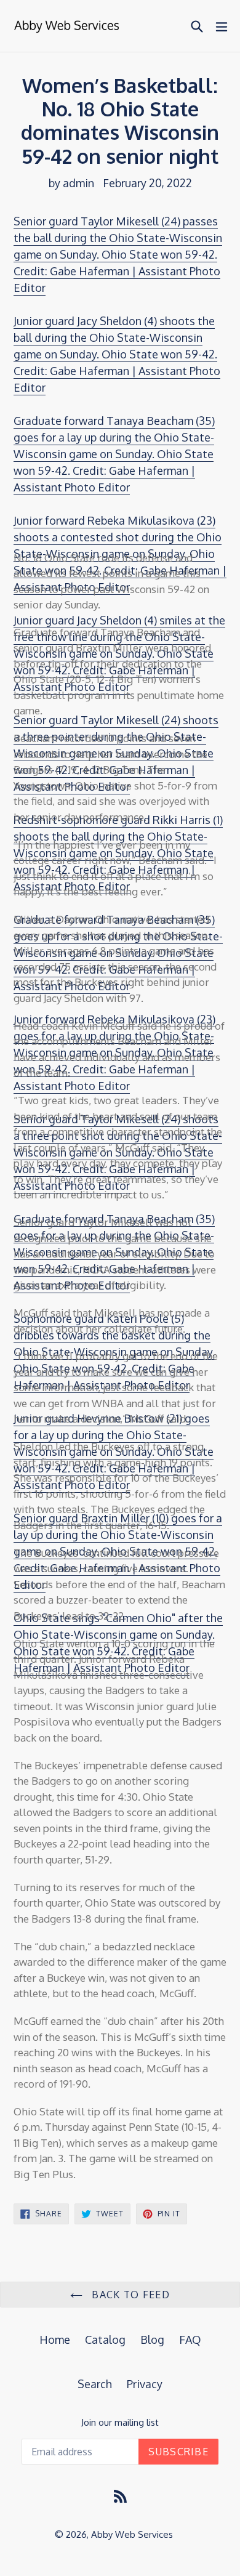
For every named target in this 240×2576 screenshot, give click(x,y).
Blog (152, 2340)
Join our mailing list (120, 2423)
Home (55, 2340)
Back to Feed (129, 2295)
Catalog (105, 2340)
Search (95, 2384)
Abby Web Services (132, 2534)
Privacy (145, 2384)
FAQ (190, 2340)
